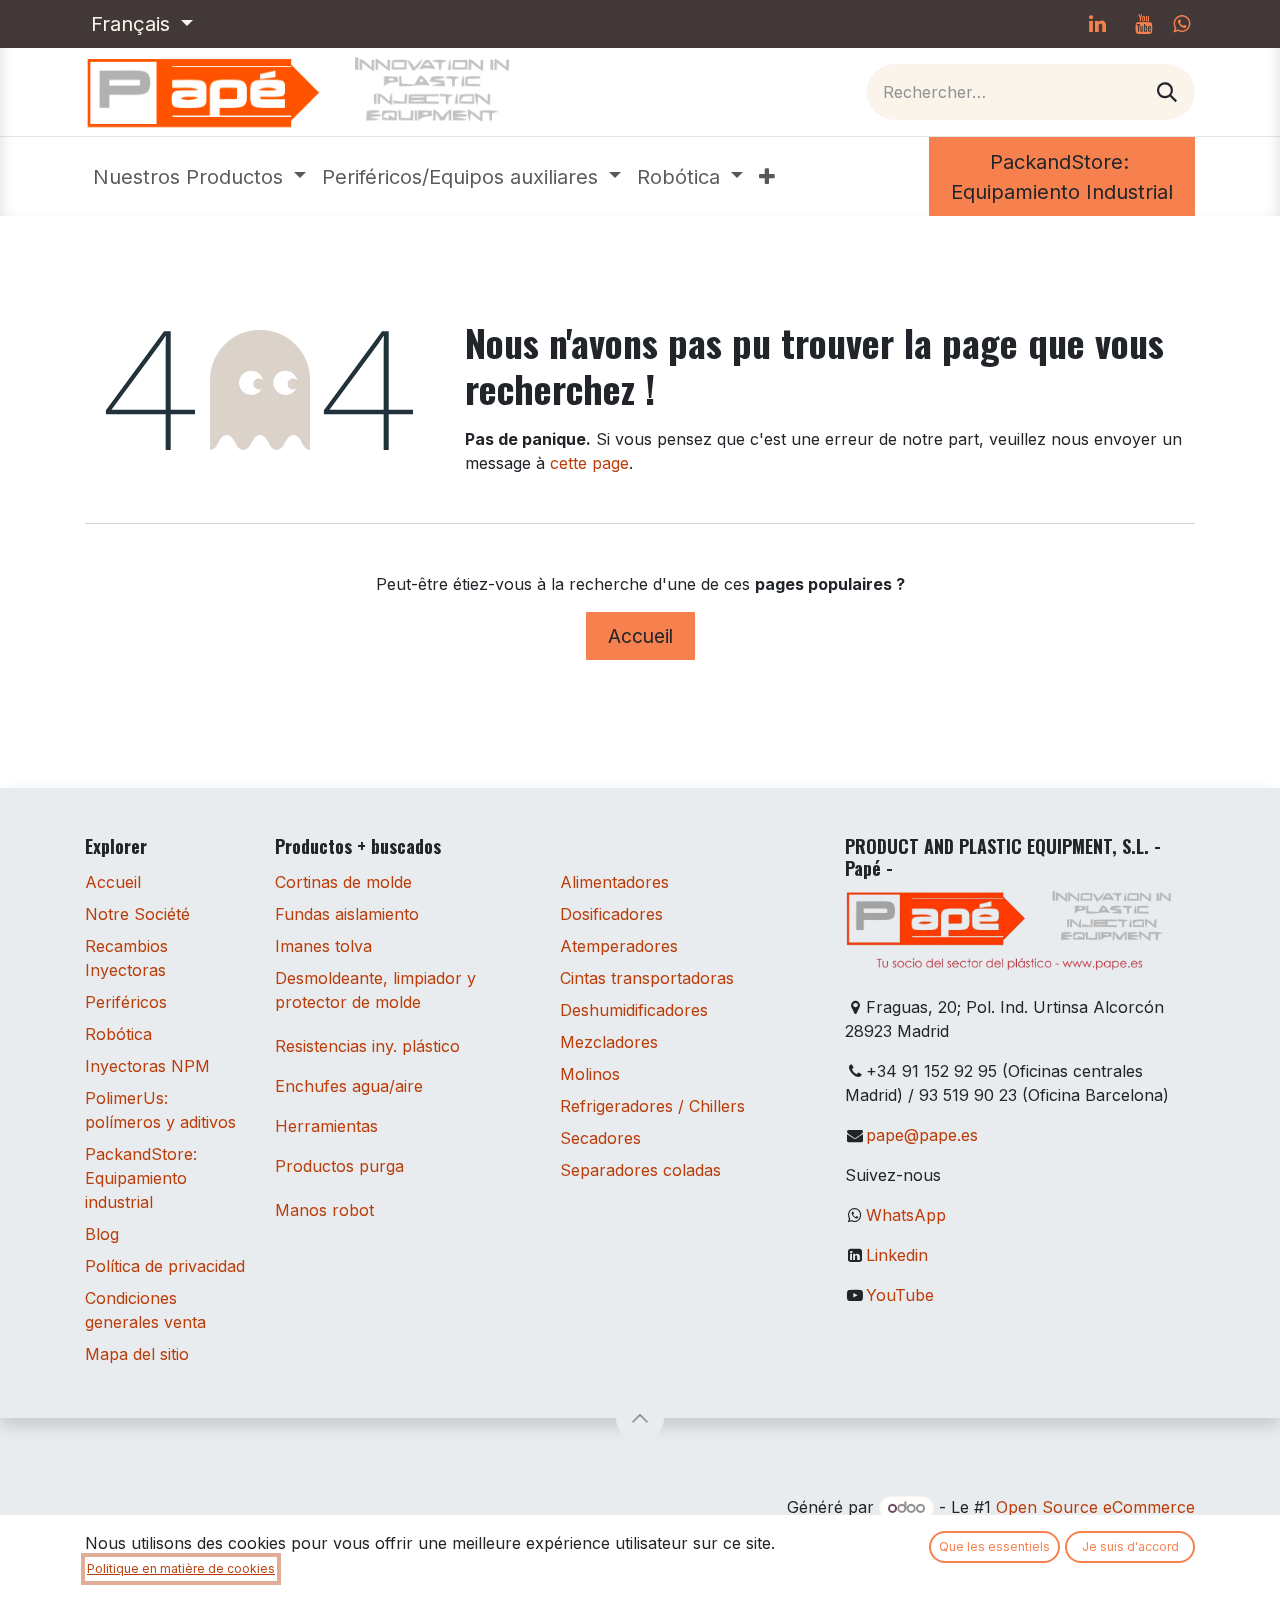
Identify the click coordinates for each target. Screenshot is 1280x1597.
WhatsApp (906, 1215)
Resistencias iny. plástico (367, 1046)
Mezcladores (609, 1042)
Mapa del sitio (137, 1354)
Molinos (590, 1074)
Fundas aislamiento (347, 914)
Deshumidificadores (634, 1010)
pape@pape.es (922, 1135)
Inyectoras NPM (147, 1066)
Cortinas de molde (343, 882)
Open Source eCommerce (1095, 1507)
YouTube (900, 1295)
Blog (102, 1234)
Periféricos (126, 1002)
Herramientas (326, 1126)
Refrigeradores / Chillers (652, 1106)
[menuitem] (199, 177)
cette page (589, 463)
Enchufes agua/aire (349, 1086)
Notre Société (137, 914)
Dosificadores (611, 914)
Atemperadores (619, 946)
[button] (640, 1418)
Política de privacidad (165, 1266)
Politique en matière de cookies (181, 1568)
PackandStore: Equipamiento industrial (141, 1178)
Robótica (118, 1034)
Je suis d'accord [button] (1130, 1546)
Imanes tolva (323, 946)
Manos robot (324, 1210)
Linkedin (897, 1255)
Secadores (600, 1138)
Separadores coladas (640, 1170)
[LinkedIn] (1097, 24)
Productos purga (339, 1166)
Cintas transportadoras (647, 978)
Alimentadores (614, 882)
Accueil (640, 636)
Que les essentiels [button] (994, 1546)
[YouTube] (1143, 24)
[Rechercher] (1167, 92)
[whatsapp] (1181, 24)
